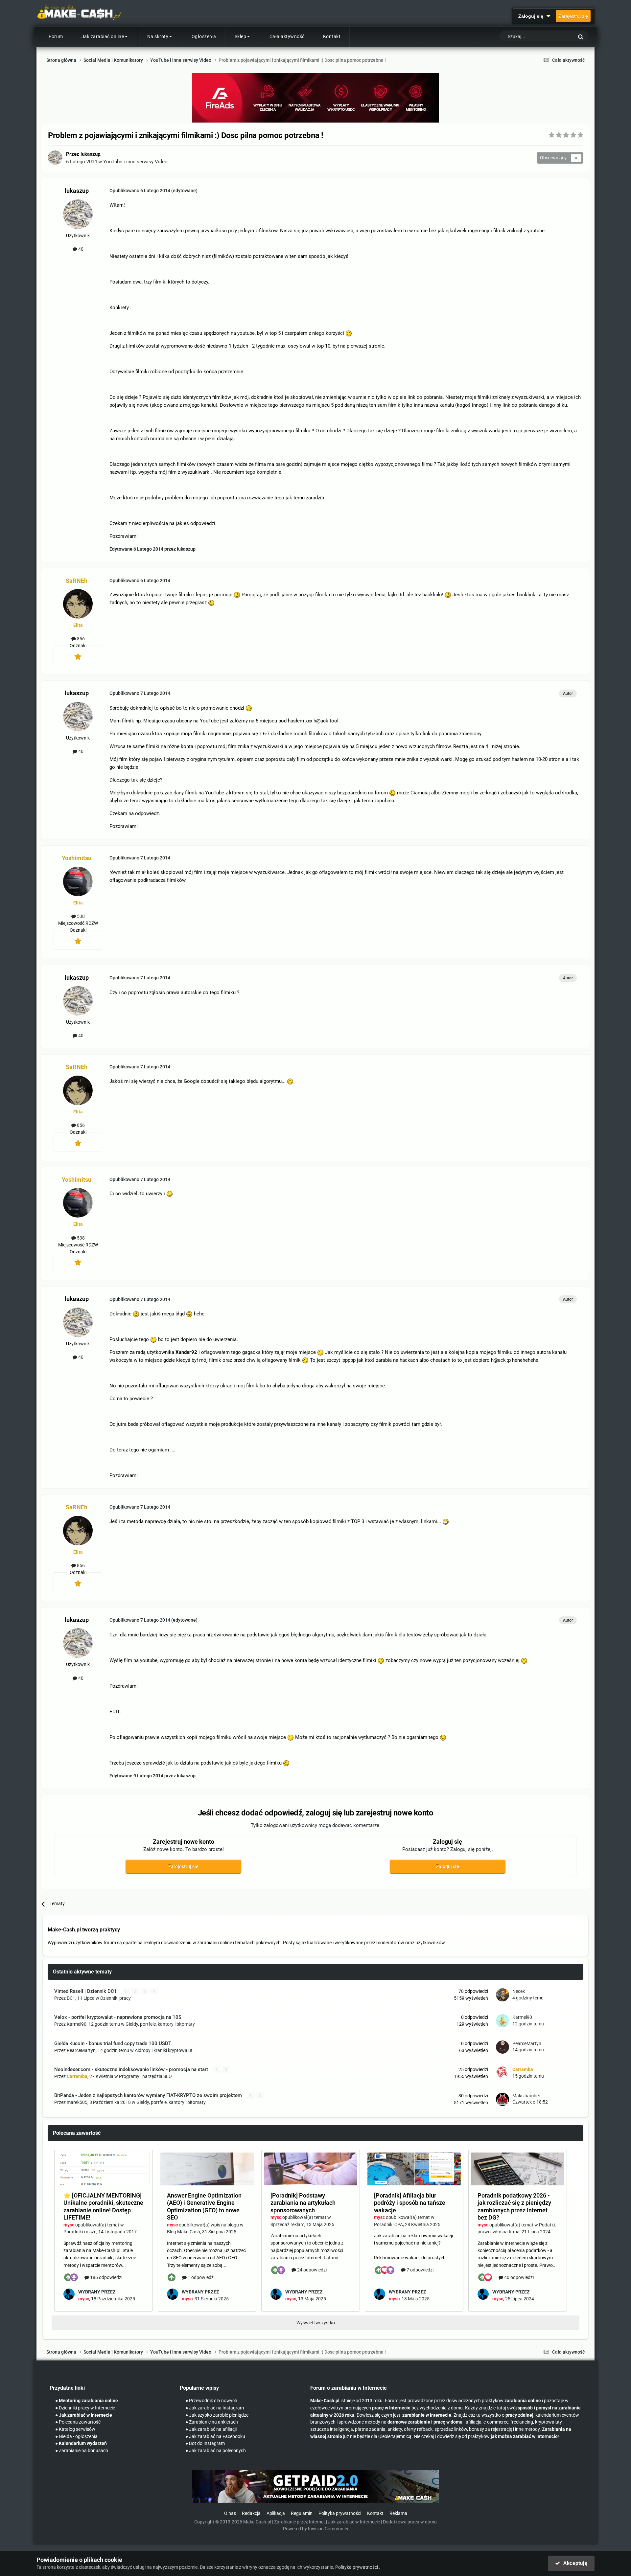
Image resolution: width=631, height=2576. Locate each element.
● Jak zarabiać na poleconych (216, 2451)
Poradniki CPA (388, 2224)
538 (80, 916)
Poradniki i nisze (80, 2232)
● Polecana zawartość (78, 2422)
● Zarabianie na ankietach (212, 2422)
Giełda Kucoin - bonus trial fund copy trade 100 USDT (113, 2043)
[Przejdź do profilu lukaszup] (55, 158)
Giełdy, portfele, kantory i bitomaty (160, 2024)
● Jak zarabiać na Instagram (215, 2408)
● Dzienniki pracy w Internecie (85, 2408)
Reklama (398, 2513)
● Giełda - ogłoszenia (76, 2437)
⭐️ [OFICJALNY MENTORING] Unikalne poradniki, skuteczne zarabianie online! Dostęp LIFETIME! (103, 2207)
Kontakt (332, 36)
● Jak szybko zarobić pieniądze (217, 2415)
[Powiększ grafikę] (349, 333)
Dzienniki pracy (116, 1998)
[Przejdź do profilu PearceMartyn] (502, 2047)
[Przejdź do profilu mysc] (69, 2294)
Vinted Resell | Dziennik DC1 (86, 1991)
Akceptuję (574, 2563)
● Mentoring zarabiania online (87, 2401)
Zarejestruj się (573, 16)
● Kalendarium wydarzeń (81, 2443)
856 (80, 639)
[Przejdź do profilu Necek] (502, 1995)
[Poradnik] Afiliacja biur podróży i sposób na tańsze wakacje (410, 2203)
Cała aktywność (287, 36)
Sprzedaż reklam (287, 2224)
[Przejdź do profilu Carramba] (502, 2073)
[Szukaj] (581, 37)
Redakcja (251, 2513)
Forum (56, 36)
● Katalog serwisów (75, 2429)
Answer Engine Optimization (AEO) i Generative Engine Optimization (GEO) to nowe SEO (204, 2207)
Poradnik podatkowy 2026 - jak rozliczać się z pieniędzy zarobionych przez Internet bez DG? (514, 2207)
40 (80, 249)
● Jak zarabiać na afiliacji (211, 2429)
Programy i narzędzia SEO (145, 2076)
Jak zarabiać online (103, 36)
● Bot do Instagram (205, 2443)
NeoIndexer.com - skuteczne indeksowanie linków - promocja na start (132, 2069)
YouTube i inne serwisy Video (135, 162)
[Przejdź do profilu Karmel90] (502, 2021)
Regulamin (302, 2513)
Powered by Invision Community (316, 2529)
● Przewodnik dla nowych (211, 2401)
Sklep (241, 36)
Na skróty (158, 36)
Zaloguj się (532, 16)
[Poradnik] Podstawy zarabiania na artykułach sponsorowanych (303, 2203)
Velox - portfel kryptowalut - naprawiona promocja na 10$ (118, 2017)
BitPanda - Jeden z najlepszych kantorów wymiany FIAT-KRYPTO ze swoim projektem (149, 2095)
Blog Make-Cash (184, 2232)
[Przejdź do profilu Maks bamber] (502, 2099)
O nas (230, 2513)
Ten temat (555, 37)
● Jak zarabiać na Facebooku (215, 2437)
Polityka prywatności (340, 2513)
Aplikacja (276, 2513)
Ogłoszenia (204, 36)
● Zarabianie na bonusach (82, 2451)
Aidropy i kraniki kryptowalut (164, 2050)
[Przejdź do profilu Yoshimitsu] (78, 881)
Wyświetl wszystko (316, 2323)
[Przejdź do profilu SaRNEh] (78, 604)
